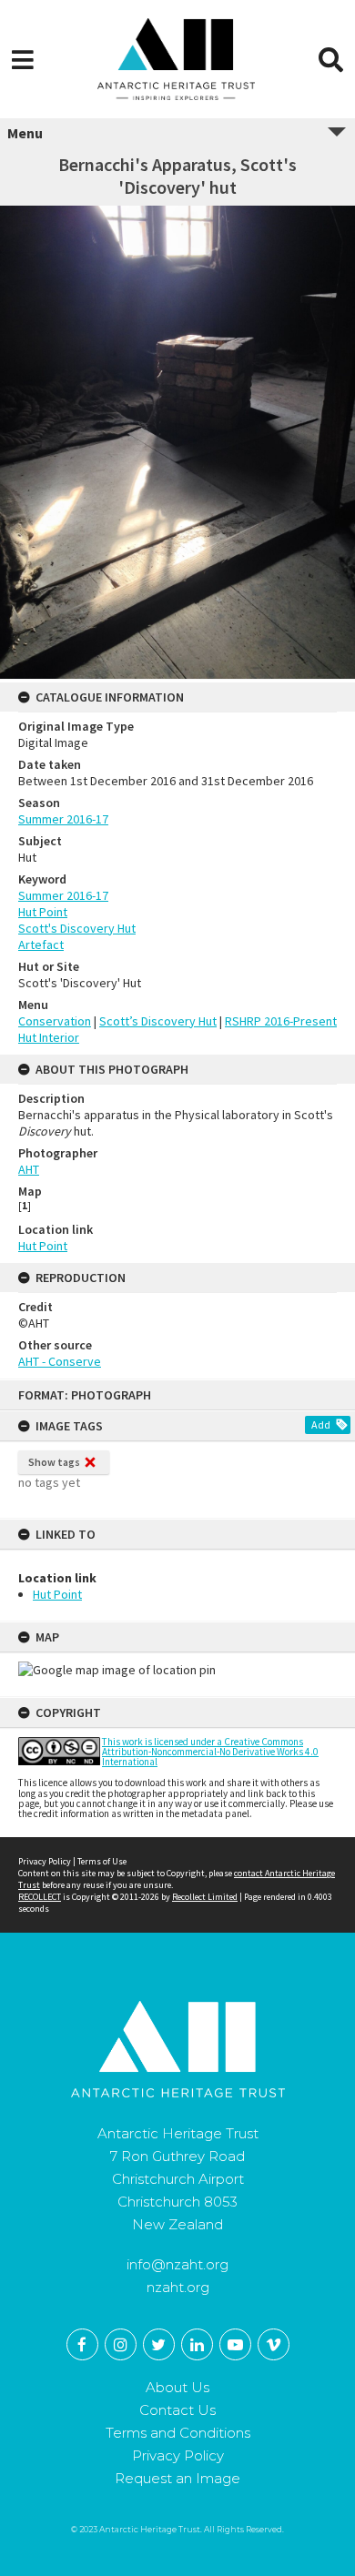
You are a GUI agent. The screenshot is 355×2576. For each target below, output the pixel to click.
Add (321, 1424)
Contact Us (177, 2410)
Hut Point (57, 1594)
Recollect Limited (205, 1897)
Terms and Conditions (178, 2433)
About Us (177, 2387)
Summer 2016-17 (63, 819)
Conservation (55, 1021)
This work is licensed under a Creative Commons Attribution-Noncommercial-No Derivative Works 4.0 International (210, 1752)
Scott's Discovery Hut (77, 928)
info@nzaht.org (177, 2264)
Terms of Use (102, 1861)
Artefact (41, 945)
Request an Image (177, 2478)
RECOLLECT (40, 1897)
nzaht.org (178, 2287)
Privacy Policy (45, 1861)
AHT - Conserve (60, 1361)
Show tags (54, 1462)
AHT (29, 1169)
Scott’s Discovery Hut (158, 1021)
